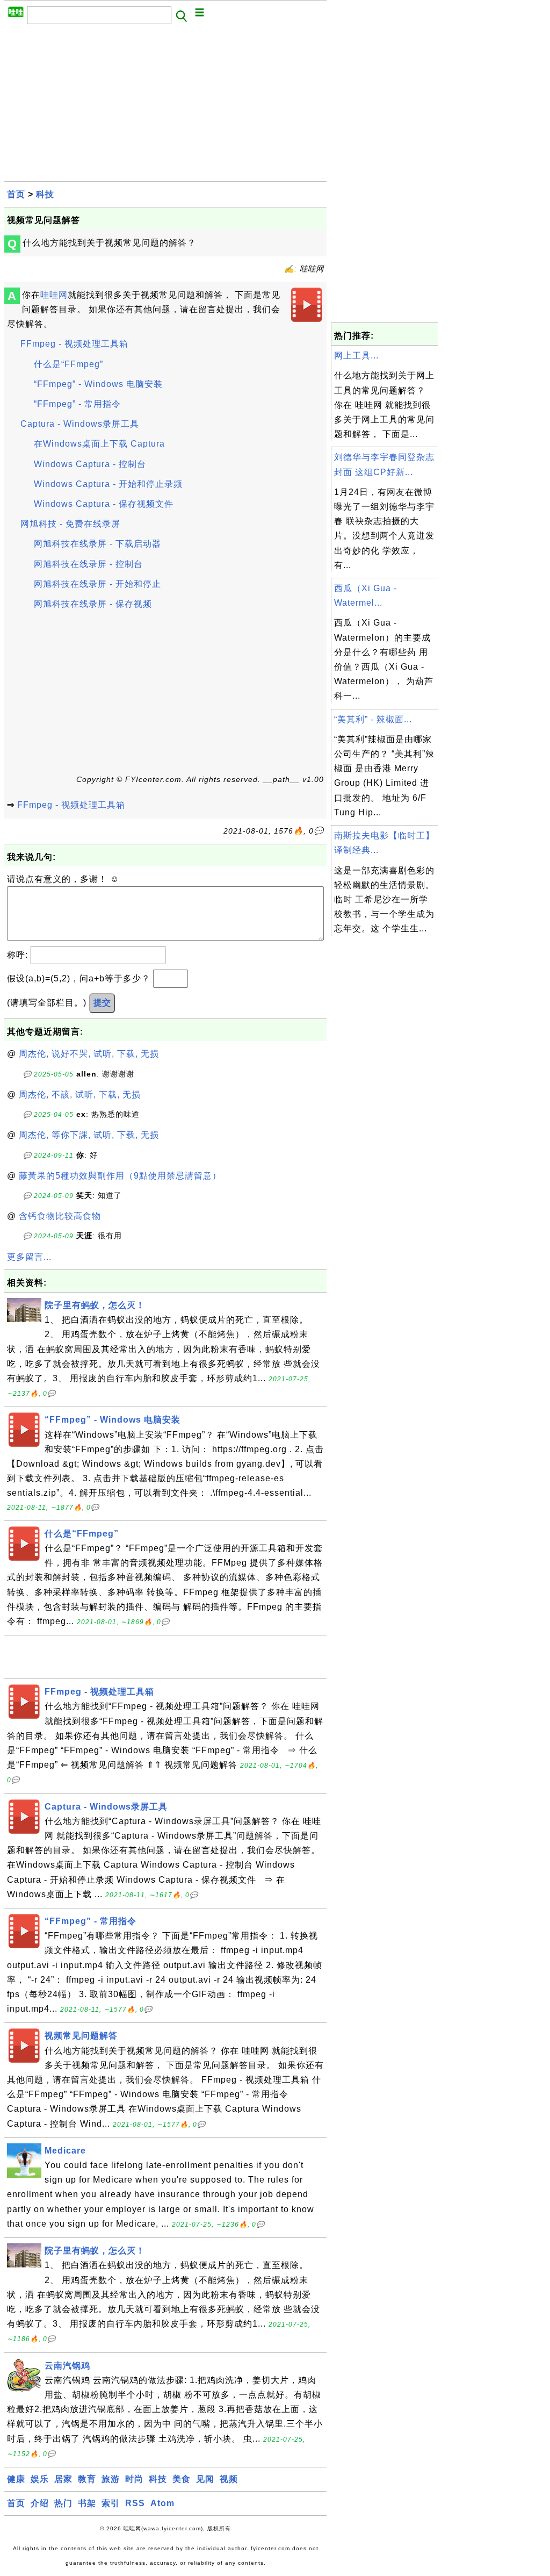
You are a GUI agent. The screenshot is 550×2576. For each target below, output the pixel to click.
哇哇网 (54, 295)
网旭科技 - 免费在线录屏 (70, 524)
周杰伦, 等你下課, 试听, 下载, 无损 (89, 1135)
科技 (45, 194)
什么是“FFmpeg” (68, 364)
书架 (87, 2503)
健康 (16, 2479)
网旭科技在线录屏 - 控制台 (88, 564)
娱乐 (40, 2479)
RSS (135, 2503)
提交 (102, 1003)
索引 (111, 2503)
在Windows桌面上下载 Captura (99, 444)
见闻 (205, 2479)
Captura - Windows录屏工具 (80, 424)
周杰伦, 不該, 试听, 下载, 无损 (80, 1095)
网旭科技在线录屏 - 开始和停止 (97, 584)
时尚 (134, 2479)
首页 (16, 194)
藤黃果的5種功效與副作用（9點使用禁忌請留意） (120, 1176)
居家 (63, 2479)
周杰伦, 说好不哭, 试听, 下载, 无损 (89, 1054)
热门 (63, 2503)
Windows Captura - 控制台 (90, 464)
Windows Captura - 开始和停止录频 (108, 484)
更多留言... (29, 1257)
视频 (229, 2479)
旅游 (111, 2479)
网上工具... (356, 356)
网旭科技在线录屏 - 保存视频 (93, 604)
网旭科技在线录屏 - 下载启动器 (97, 544)
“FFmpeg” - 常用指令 (77, 404)
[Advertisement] (165, 106)
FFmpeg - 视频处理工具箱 (74, 344)
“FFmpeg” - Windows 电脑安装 (98, 384)
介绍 (40, 2503)
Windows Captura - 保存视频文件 (104, 504)
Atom (162, 2503)
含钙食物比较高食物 (60, 1216)
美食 (182, 2479)
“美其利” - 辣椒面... (373, 719)
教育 (87, 2479)
